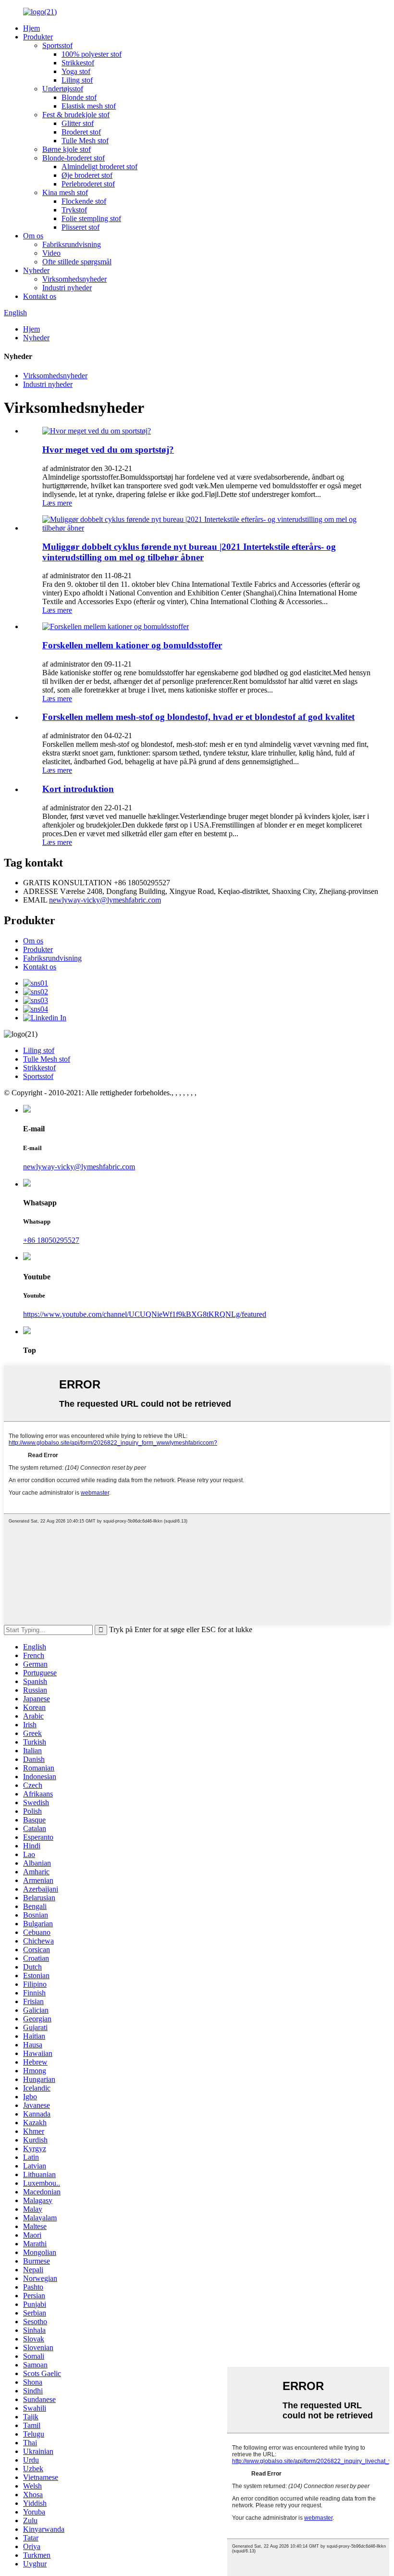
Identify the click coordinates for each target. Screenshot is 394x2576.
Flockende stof (84, 201)
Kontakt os (40, 296)
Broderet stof (81, 132)
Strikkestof (78, 63)
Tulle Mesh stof (85, 141)
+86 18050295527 (51, 1240)
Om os (33, 236)
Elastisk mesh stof (89, 106)
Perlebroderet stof (88, 184)
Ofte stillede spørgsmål (77, 262)
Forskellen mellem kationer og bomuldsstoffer (132, 645)
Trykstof (74, 210)
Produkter (38, 37)
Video (51, 253)
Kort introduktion (78, 789)
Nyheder (36, 270)
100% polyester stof (92, 54)
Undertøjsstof (63, 89)
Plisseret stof (80, 227)
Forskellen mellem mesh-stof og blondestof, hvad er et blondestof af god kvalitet (198, 717)
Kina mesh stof (65, 192)
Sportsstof (57, 45)
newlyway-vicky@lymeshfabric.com (105, 900)
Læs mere (57, 503)
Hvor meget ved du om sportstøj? (108, 450)
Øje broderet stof (87, 175)
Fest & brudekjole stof (76, 115)
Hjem (31, 28)
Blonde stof (79, 97)
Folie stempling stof (91, 218)
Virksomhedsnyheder (74, 279)
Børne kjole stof (67, 149)
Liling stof (77, 80)
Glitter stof (78, 123)
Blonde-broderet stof (74, 158)
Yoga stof (76, 71)
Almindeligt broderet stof (99, 167)
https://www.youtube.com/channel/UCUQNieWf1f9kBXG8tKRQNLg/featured (145, 1314)
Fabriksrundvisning (72, 244)
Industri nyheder (67, 288)
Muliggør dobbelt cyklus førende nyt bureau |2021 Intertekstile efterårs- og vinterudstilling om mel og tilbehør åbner (189, 552)
